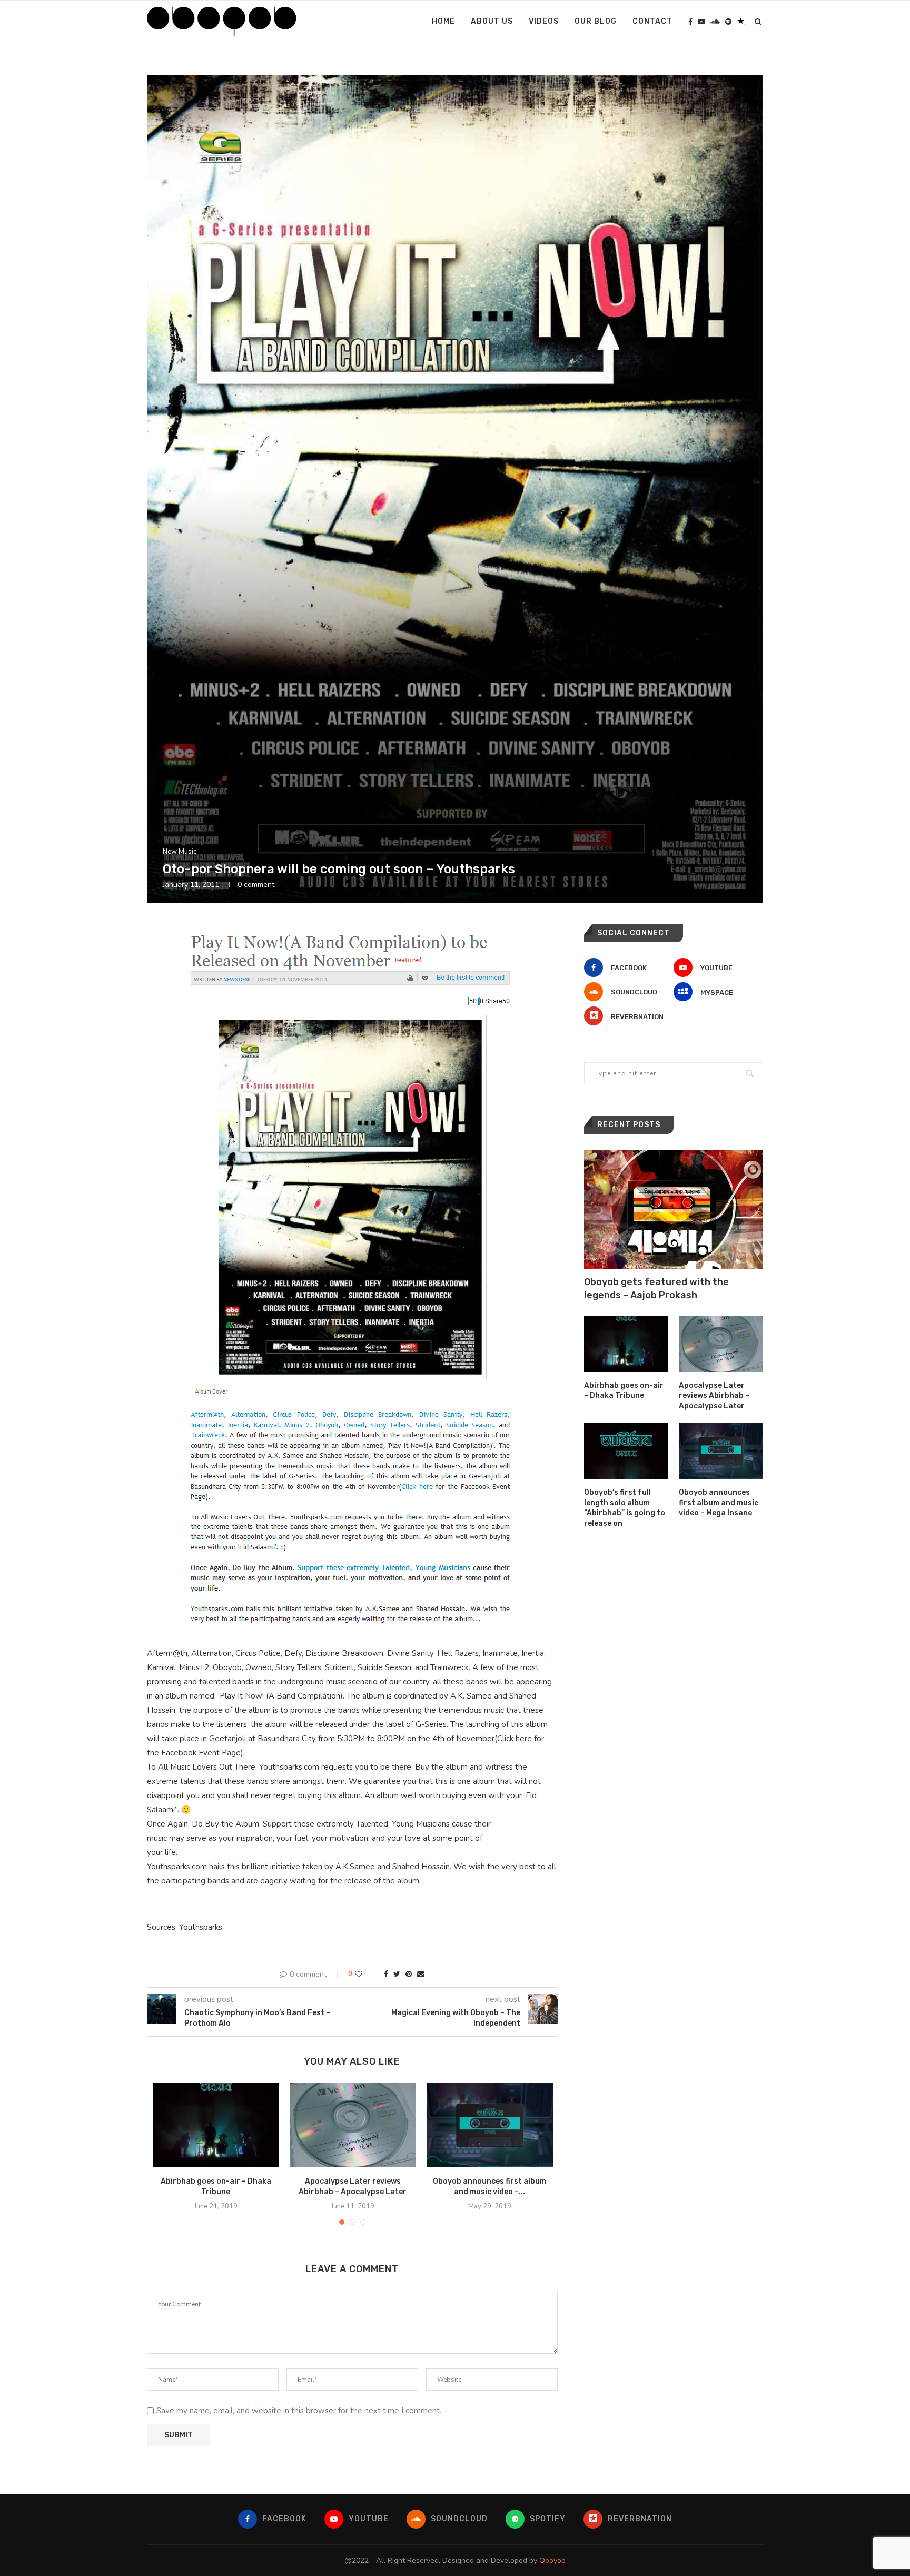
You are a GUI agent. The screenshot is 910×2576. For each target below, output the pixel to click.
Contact (652, 21)
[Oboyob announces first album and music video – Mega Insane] (490, 2125)
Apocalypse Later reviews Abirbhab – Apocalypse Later (714, 1396)
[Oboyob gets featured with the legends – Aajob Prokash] (674, 1210)
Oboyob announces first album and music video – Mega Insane (719, 1503)
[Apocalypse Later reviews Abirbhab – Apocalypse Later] (353, 2125)
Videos (544, 21)
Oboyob (552, 2560)
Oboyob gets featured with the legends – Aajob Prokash (656, 1289)
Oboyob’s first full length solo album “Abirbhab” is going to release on (625, 1508)
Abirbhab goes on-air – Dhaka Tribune (624, 1391)
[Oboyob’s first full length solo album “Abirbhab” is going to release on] (626, 1451)
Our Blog (596, 21)
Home (443, 21)
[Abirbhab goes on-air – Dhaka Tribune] (216, 2125)
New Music (180, 852)
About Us (492, 21)
